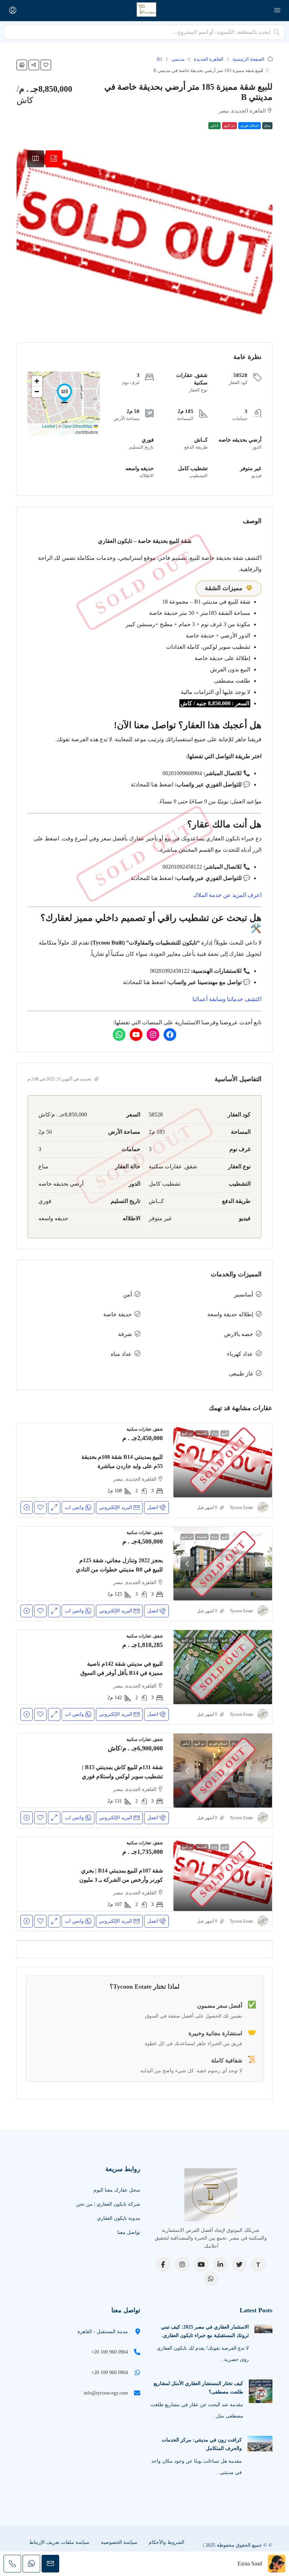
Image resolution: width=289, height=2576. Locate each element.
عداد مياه (121, 1354)
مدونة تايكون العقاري (119, 2218)
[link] (223, 1460)
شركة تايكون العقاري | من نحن (108, 2204)
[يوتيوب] (136, 1035)
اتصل (153, 1507)
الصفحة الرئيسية (248, 59)
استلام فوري (250, 125)
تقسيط (202, 1433)
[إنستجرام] (153, 1035)
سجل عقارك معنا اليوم (117, 2190)
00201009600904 (182, 773)
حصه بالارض (239, 1334)
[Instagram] (182, 2264)
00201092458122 (182, 867)
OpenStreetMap (78, 426)
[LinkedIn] (220, 2264)
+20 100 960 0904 (110, 2352)
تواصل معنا (129, 2232)
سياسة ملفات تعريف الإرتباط (59, 2542)
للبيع (225, 1433)
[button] (46, 65)
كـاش (214, 125)
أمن (127, 1295)
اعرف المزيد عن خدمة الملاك (227, 895)
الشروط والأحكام (167, 2542)
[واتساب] (119, 1035)
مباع (267, 125)
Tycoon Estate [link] (241, 1508)
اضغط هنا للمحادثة (152, 784)
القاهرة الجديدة (209, 59)
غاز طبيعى (241, 1374)
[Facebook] (163, 2264)
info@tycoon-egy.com (106, 2393)
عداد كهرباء (240, 1354)
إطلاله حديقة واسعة (230, 1314)
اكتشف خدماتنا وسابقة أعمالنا (227, 999)
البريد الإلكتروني (116, 1507)
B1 (160, 59)
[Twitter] (239, 2264)
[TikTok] (258, 2264)
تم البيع (229, 125)
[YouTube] (201, 2264)
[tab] (54, 159)
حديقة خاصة (118, 1314)
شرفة (125, 1334)
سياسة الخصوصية (119, 2542)
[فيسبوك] (170, 1035)
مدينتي (178, 59)
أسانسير (244, 1295)
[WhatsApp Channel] (211, 2278)
